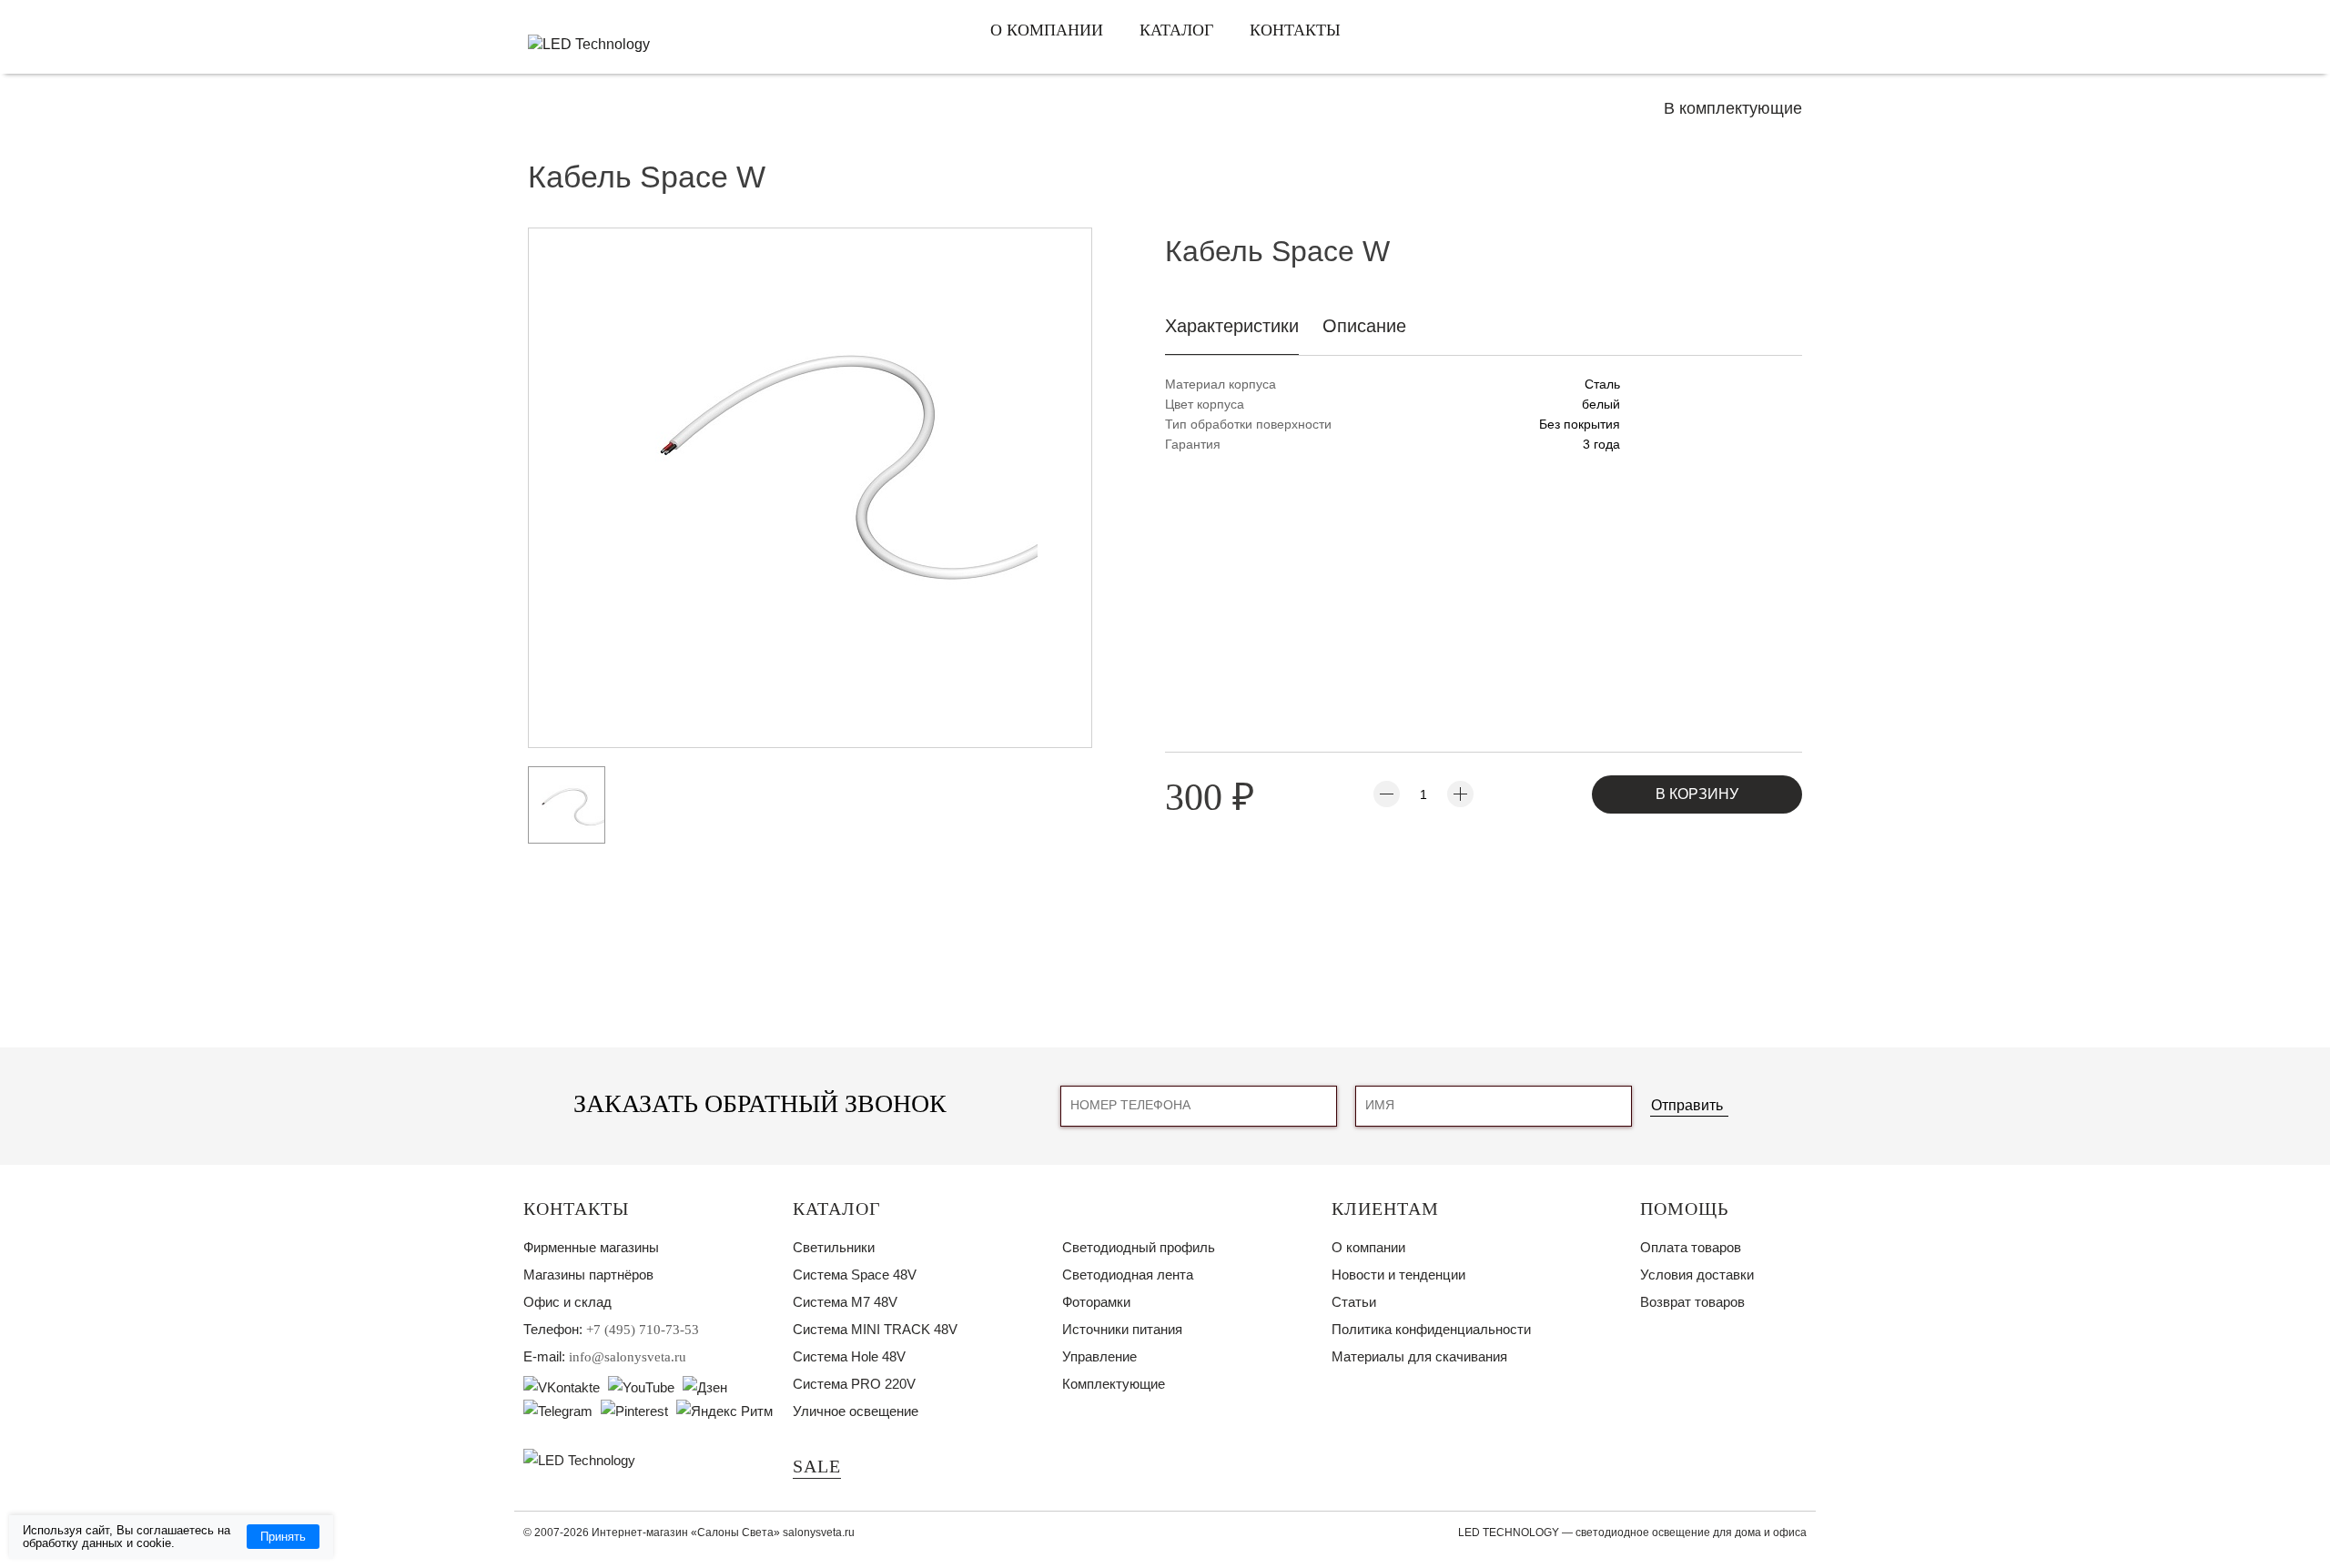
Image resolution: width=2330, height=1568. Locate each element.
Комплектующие (1114, 1384)
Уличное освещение (856, 1411)
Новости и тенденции (1398, 1275)
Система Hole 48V (849, 1356)
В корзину (1697, 794)
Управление (1099, 1356)
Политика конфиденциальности (1431, 1329)
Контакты (1295, 30)
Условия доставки (1697, 1275)
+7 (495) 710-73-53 (643, 1330)
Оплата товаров (1691, 1247)
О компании (1047, 30)
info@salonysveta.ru (628, 1357)
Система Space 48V (855, 1275)
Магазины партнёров (588, 1275)
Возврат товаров (1692, 1302)
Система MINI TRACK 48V (875, 1329)
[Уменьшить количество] (1387, 794)
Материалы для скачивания (1419, 1356)
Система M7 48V (845, 1302)
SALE (817, 1466)
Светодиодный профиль (1139, 1247)
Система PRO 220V (854, 1384)
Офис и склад (567, 1302)
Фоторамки (1096, 1302)
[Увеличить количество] (1460, 794)
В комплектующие (1733, 108)
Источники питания (1122, 1329)
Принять (283, 1537)
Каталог (1176, 30)
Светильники (834, 1247)
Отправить (1687, 1105)
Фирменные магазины (591, 1247)
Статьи (1354, 1302)
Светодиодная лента (1128, 1275)
